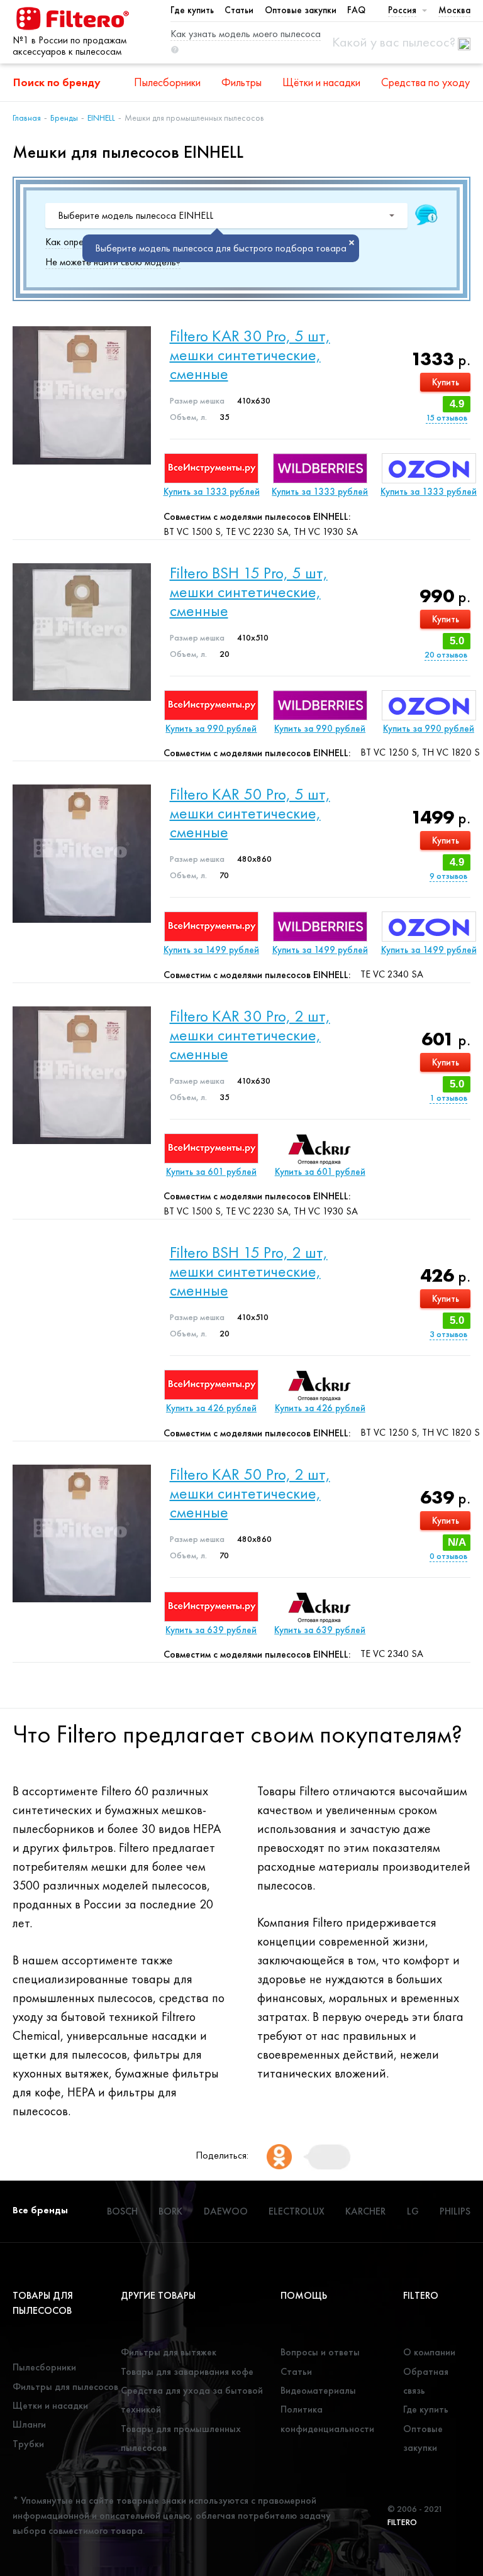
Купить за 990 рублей (211, 729)
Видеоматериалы (318, 2390)
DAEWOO (226, 2211)
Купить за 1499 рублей (211, 950)
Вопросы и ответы (320, 2352)
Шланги (29, 2424)
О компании (429, 2352)
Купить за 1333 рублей (212, 492)
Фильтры (241, 82)
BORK (170, 2211)
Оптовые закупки (301, 10)
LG (413, 2211)
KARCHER (365, 2211)
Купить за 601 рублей (211, 1172)
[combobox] (226, 216)
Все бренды (40, 2210)
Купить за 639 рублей (211, 1630)
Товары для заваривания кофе (187, 2371)
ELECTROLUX (297, 2211)
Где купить (192, 10)
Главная (27, 118)
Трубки (28, 2444)
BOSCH (122, 2211)
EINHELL (101, 118)
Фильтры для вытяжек (169, 2352)
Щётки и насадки (321, 82)
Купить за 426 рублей (211, 1408)
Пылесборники (167, 82)
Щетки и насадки (50, 2405)
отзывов (447, 418)
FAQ (356, 10)
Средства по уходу (425, 82)
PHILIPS (455, 2211)
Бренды (64, 118)
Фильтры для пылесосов (65, 2386)
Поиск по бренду (57, 82)
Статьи (239, 10)
